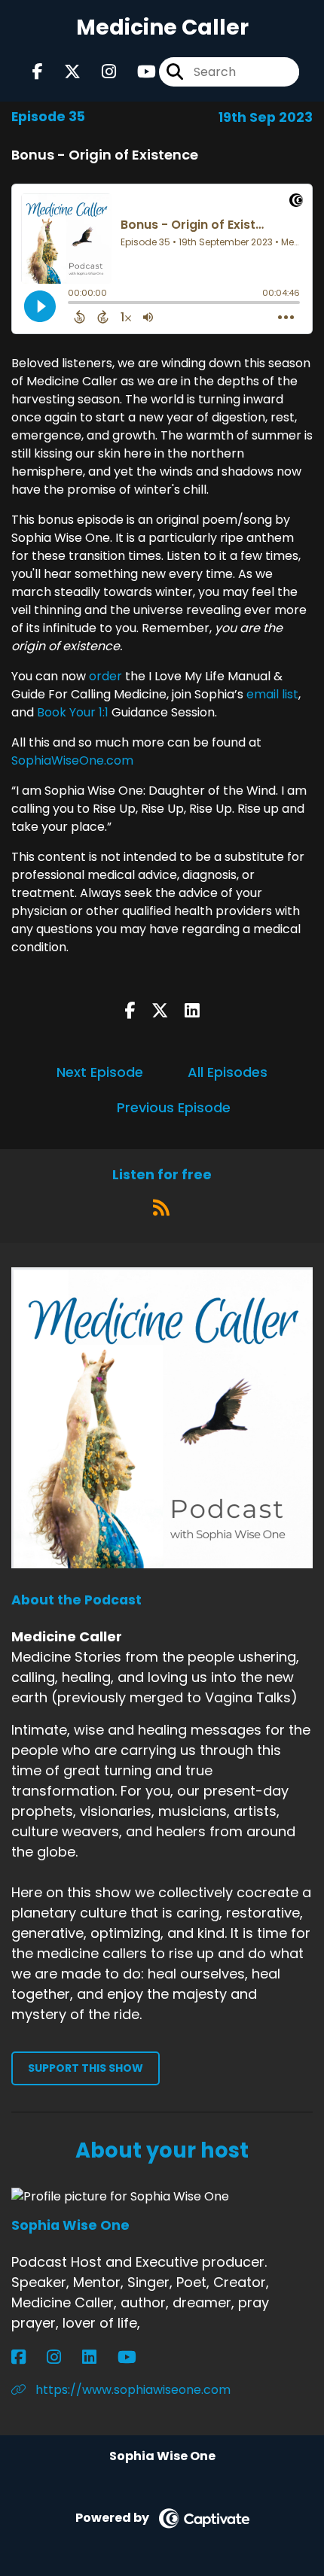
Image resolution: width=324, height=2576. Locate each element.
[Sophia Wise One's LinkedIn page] (98, 2357)
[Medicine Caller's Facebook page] (38, 72)
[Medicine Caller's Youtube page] (138, 72)
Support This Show (86, 2068)
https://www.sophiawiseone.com (131, 2390)
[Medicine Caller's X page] (63, 72)
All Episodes (228, 1072)
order (105, 676)
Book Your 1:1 (73, 712)
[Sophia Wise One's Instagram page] (63, 2357)
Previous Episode (174, 1107)
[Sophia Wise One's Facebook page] (28, 2357)
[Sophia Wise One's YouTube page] (136, 2357)
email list (272, 694)
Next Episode (100, 1072)
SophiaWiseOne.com (72, 760)
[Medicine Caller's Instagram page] (100, 72)
